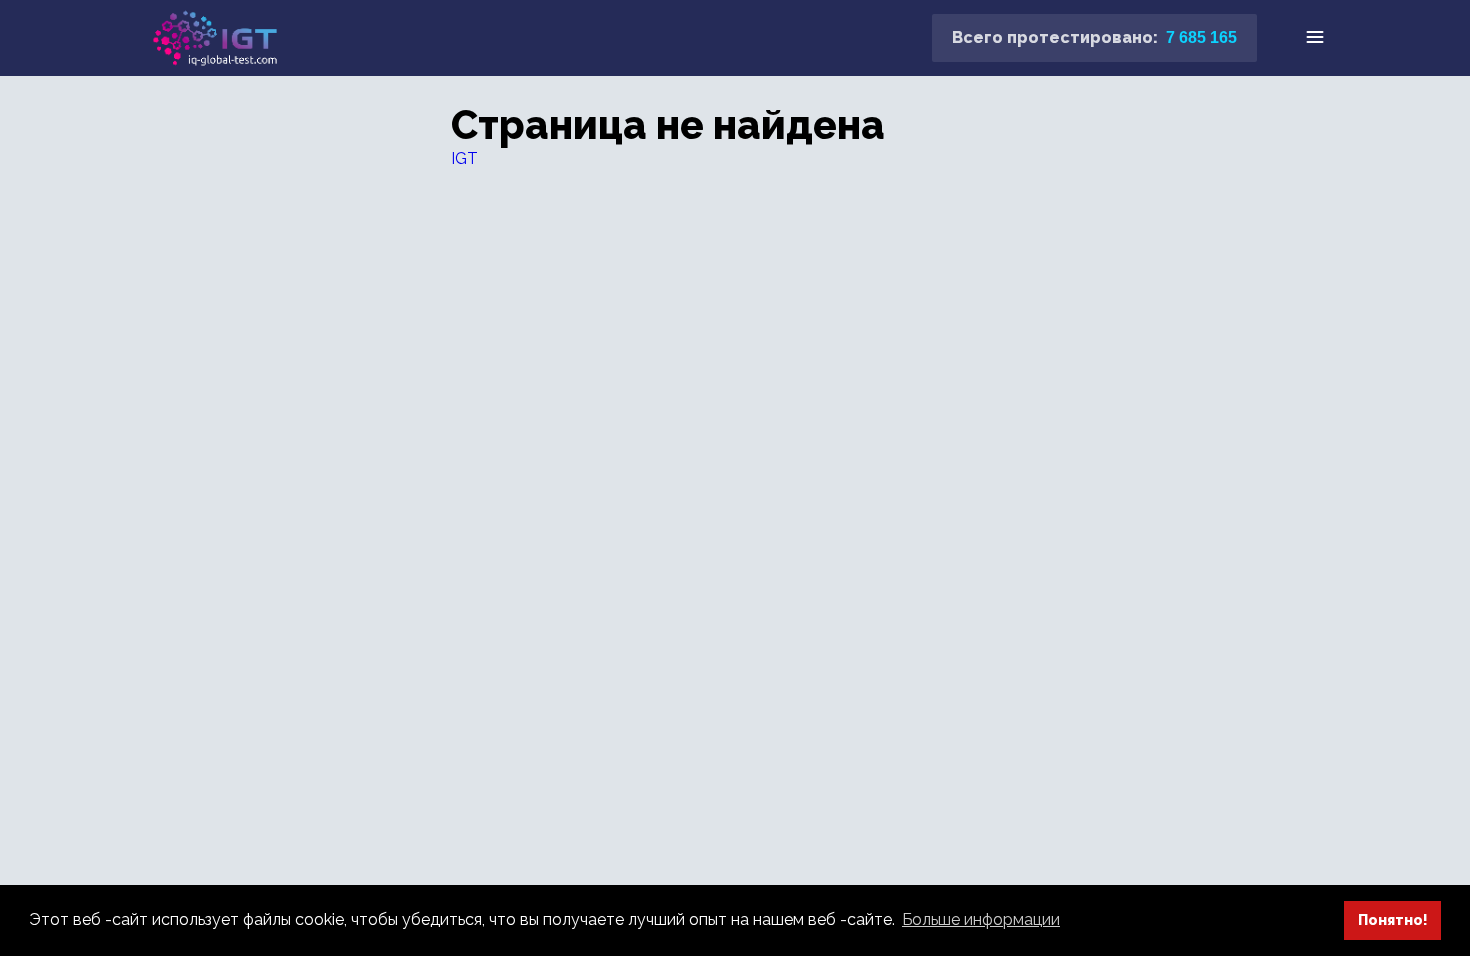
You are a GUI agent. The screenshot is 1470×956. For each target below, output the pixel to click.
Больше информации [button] (981, 919)
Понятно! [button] (1393, 919)
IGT (464, 158)
